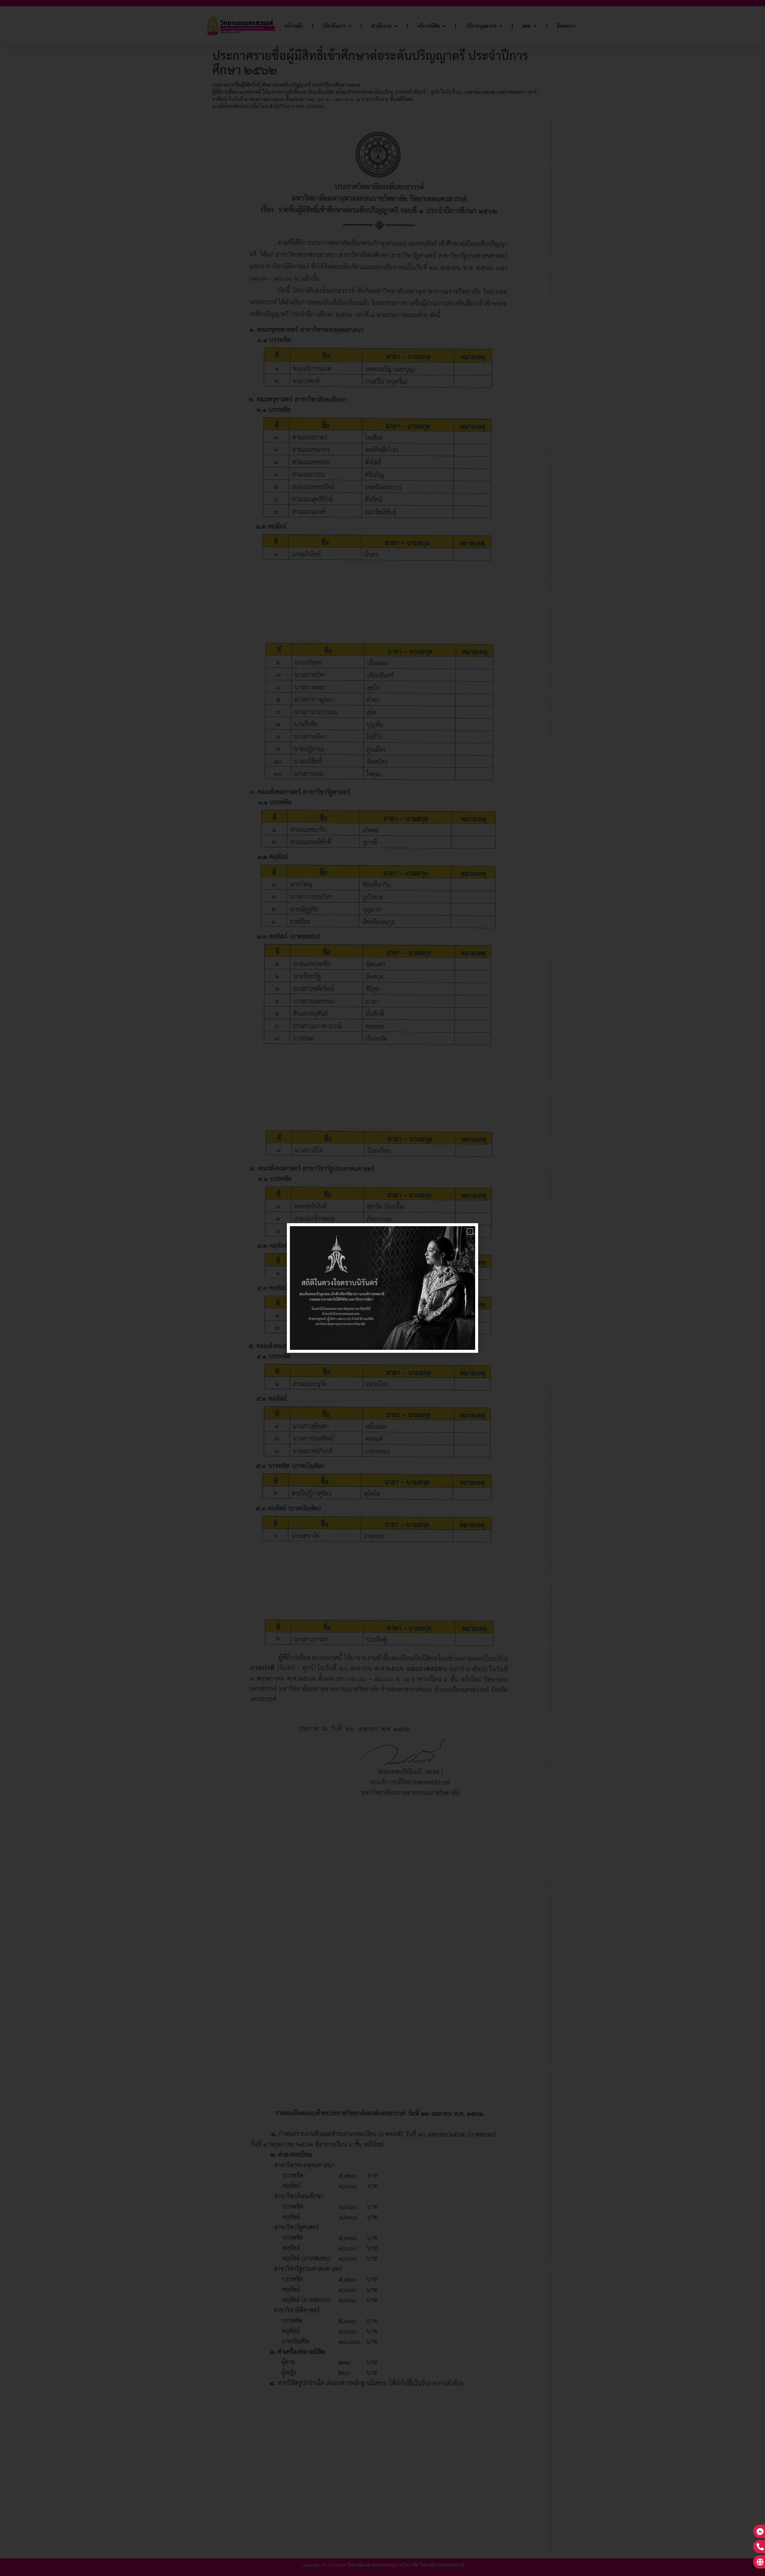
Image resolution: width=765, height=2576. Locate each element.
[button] (470, 1231)
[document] (382, 1288)
